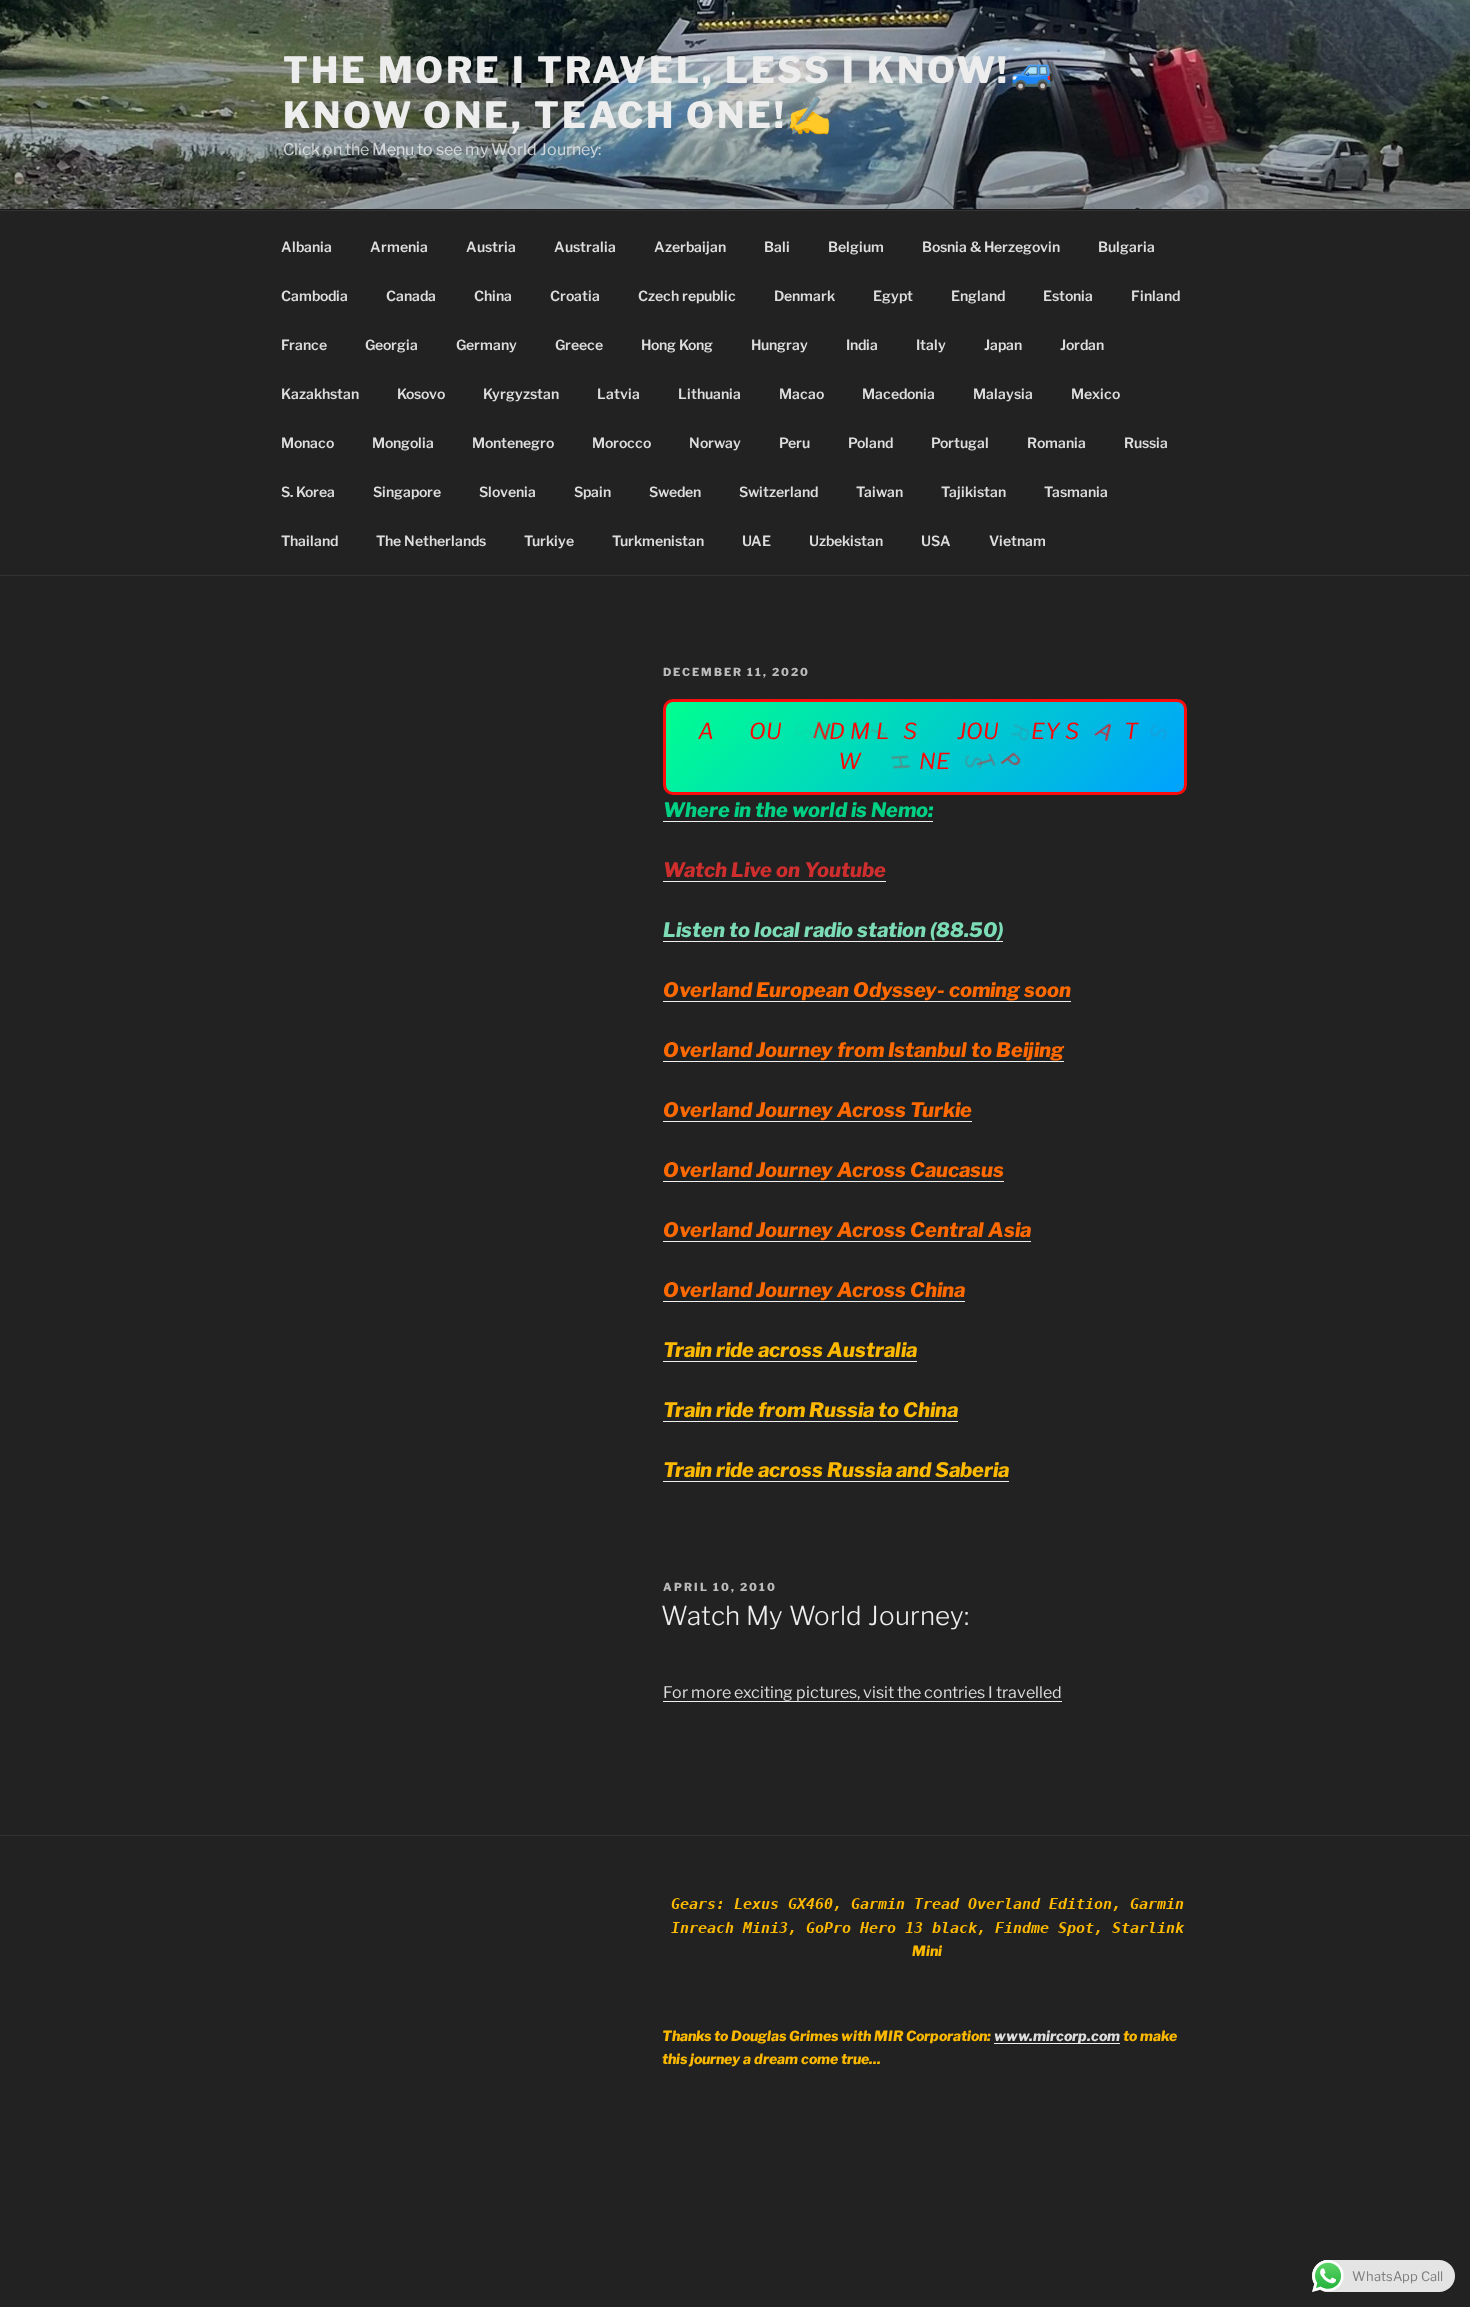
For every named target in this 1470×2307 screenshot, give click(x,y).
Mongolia (403, 442)
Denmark (804, 295)
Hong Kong (677, 344)
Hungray (779, 344)
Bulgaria (1126, 246)
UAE (756, 540)
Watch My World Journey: (815, 1615)
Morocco (621, 442)
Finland (1155, 295)
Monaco (307, 442)
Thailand (309, 540)
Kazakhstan (320, 393)
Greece (579, 344)
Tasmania (1076, 491)
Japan (1003, 344)
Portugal (960, 442)
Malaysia (1003, 393)
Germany (486, 344)
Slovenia (507, 491)
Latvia (618, 393)
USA (936, 540)
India (862, 344)
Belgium (856, 246)
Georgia (391, 344)
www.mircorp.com (1057, 2035)
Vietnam (1017, 540)
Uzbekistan (846, 540)
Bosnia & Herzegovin (991, 246)
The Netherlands (431, 540)
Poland (870, 442)
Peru (794, 442)
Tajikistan (973, 491)
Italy (931, 344)
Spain (592, 491)
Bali (777, 246)
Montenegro (513, 442)
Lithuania (709, 393)
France (304, 344)
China (493, 295)
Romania (1056, 442)
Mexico (1095, 393)
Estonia (1068, 295)
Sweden (675, 491)
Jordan (1082, 344)
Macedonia (898, 393)
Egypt (893, 295)
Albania (306, 246)
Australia (585, 246)
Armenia (399, 246)
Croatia (575, 295)
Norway (715, 442)
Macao (801, 393)
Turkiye (549, 540)
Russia (1146, 442)
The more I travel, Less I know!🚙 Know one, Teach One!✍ (670, 92)
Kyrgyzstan (521, 393)
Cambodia (314, 295)
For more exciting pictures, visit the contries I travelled (862, 1692)
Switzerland (778, 491)
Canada (411, 295)
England (978, 295)
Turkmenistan (658, 540)
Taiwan (879, 491)
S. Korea (308, 491)
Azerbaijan (690, 246)
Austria (491, 246)
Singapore (407, 491)
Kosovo (421, 393)
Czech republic (687, 295)
